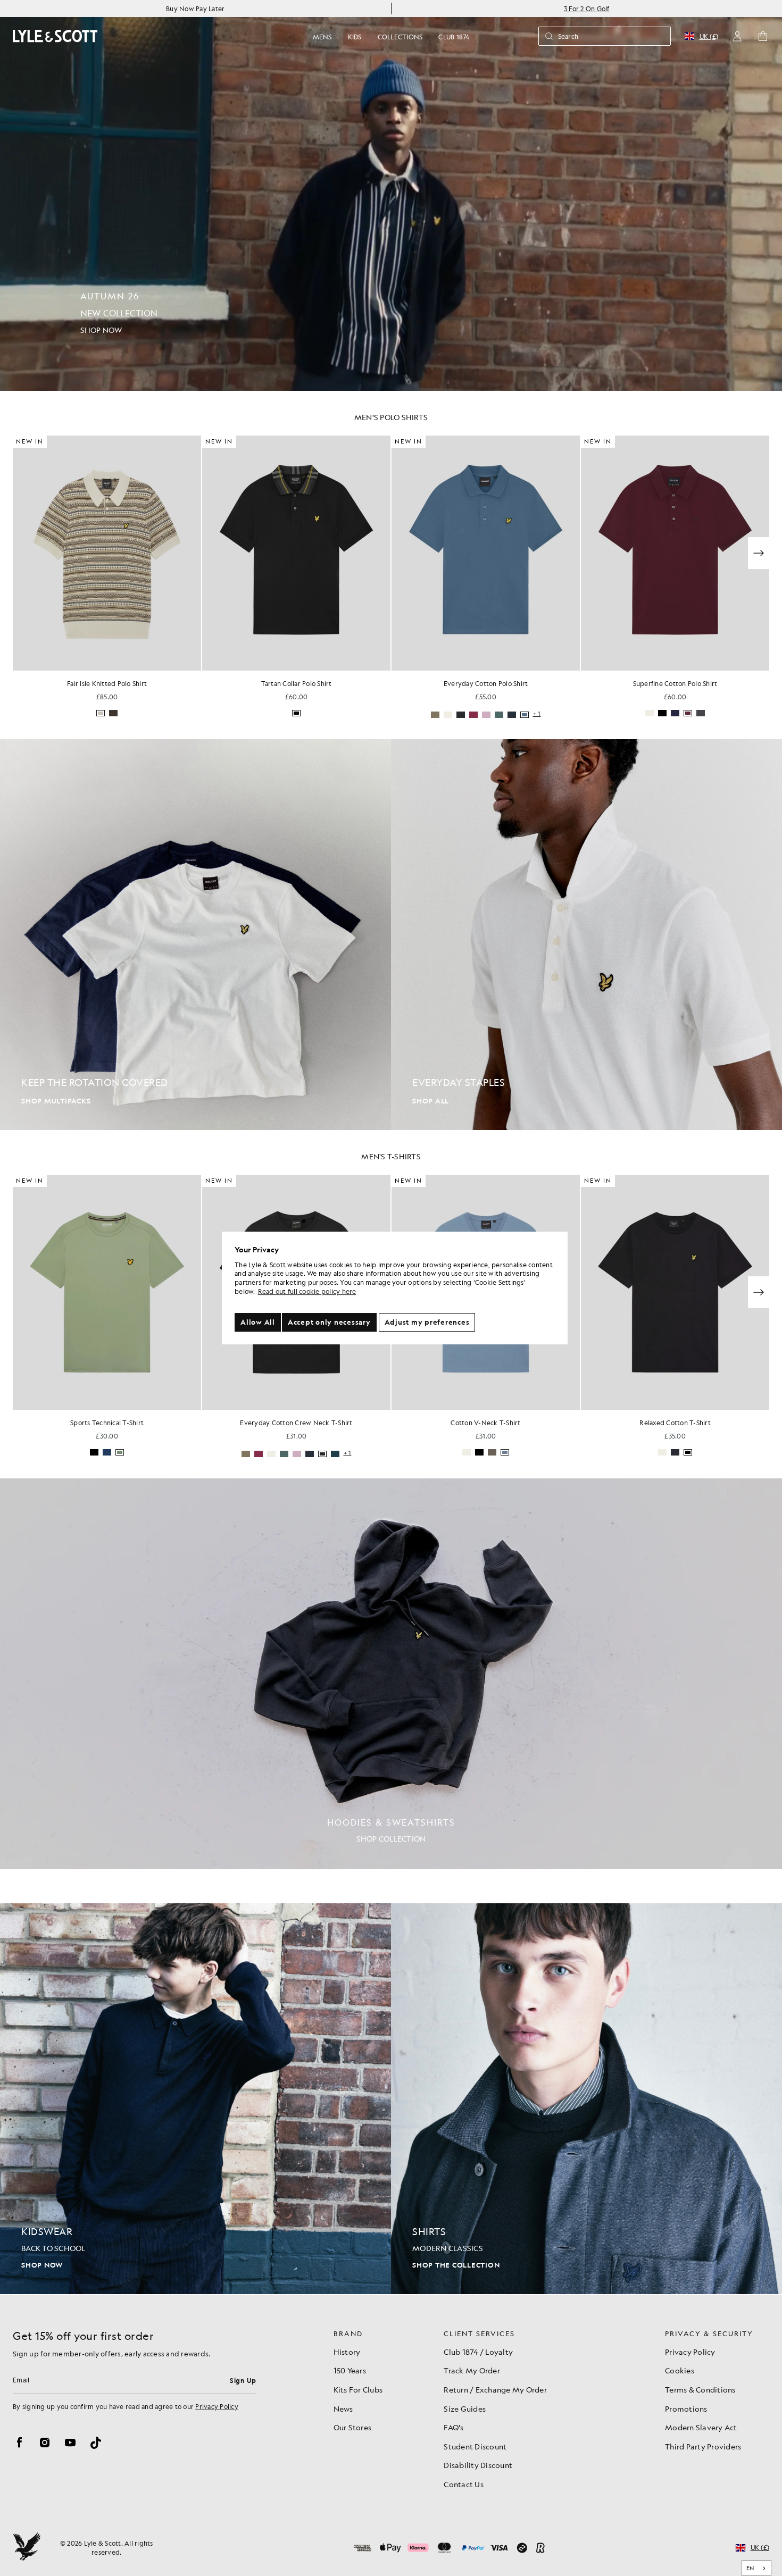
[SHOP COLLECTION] (391, 1674)
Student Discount (475, 2446)
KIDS (355, 37)
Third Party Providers (703, 2446)
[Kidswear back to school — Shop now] (195, 2099)
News (343, 2408)
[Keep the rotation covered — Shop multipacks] (195, 935)
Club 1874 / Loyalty (478, 2352)
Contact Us (464, 2484)
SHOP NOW (42, 2265)
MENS (322, 37)
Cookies (680, 2370)
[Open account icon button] (737, 36)
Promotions (686, 2408)
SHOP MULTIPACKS (56, 1101)
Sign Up (243, 2380)
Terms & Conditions (700, 2389)
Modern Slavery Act (701, 2427)
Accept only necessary (329, 1322)
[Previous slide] (23, 553)
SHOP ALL (431, 1101)
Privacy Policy (217, 2406)
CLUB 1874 (454, 37)
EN (750, 2568)
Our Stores (353, 2427)
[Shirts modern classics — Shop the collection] (586, 2099)
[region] (395, 1288)
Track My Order (472, 2370)
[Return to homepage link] (55, 36)
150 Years (350, 2370)
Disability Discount (478, 2465)
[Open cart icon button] (763, 36)
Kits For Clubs (358, 2389)
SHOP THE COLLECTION (456, 2265)
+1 (348, 714)
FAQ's (454, 2427)
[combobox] (757, 2568)
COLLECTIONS (400, 37)
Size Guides (465, 2408)
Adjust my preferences (427, 1322)
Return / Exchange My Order (495, 2389)
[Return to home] (27, 2548)
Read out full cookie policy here (307, 1291)
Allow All (258, 1322)
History (347, 2352)
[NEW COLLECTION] (391, 195)
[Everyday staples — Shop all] (586, 935)
